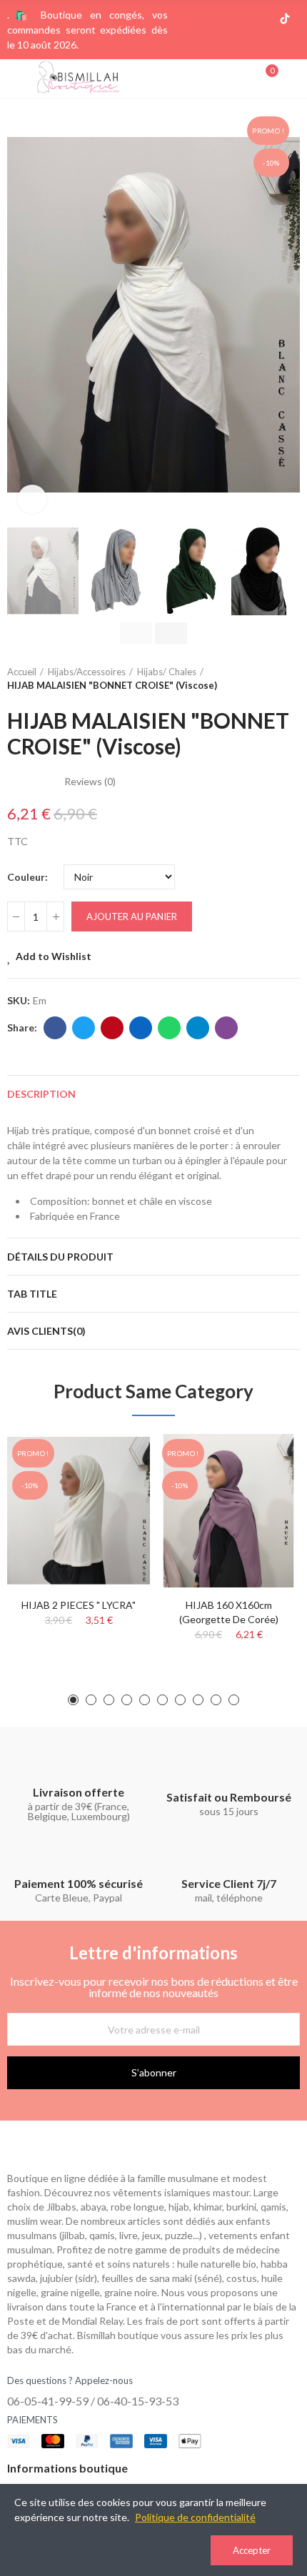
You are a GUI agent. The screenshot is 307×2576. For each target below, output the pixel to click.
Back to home (271, 679)
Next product (289, 679)
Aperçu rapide (114, 1487)
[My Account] (293, 79)
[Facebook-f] (216, 19)
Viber (226, 1028)
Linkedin (141, 1028)
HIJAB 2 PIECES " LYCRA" (79, 1605)
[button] (21, 315)
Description (41, 1094)
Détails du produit (60, 1257)
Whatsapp (169, 1028)
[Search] (241, 78)
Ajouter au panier (132, 916)
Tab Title (32, 1294)
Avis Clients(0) (46, 1331)
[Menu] (14, 79)
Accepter (252, 2550)
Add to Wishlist (54, 956)
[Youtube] (262, 19)
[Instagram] (239, 19)
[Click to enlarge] (32, 499)
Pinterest (112, 1028)
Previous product (253, 679)
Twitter (84, 1028)
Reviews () (90, 782)
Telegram (198, 1028)
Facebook (55, 1028)
